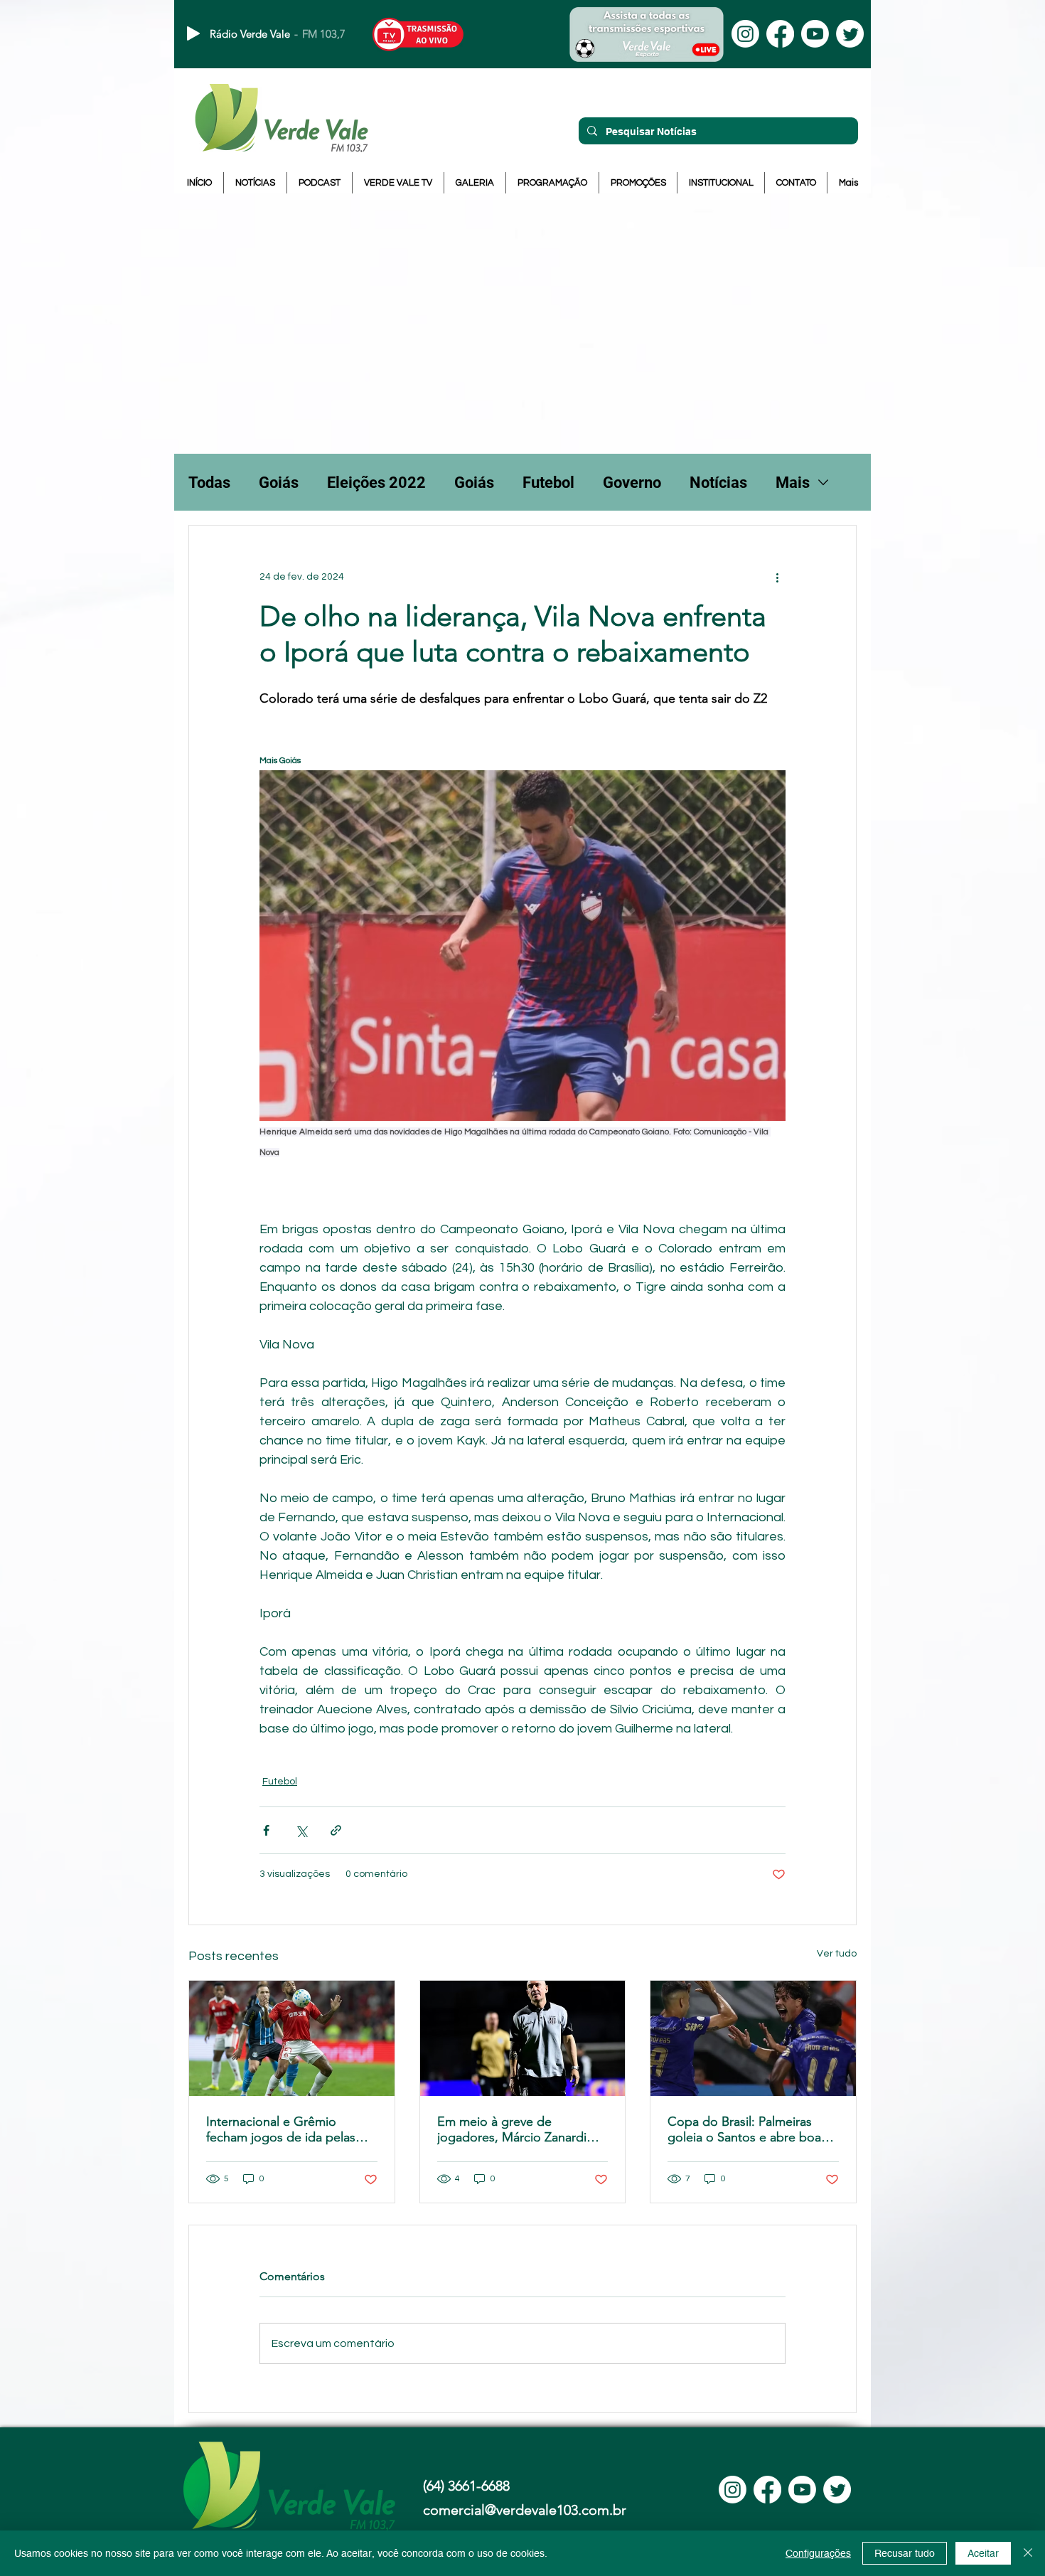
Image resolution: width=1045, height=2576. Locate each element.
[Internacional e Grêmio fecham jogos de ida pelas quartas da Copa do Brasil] (292, 2038)
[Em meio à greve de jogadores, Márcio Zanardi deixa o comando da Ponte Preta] (523, 2038)
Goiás (279, 483)
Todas (209, 483)
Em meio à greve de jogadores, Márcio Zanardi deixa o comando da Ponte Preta (514, 2129)
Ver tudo (837, 1954)
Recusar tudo (905, 2553)
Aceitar (983, 2553)
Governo (632, 483)
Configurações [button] (818, 2553)
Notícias (718, 483)
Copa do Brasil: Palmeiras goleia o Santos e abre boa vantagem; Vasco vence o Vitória (744, 2129)
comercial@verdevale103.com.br (525, 2510)
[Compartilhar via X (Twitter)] (301, 1830)
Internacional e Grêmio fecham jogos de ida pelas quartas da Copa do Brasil (281, 2129)
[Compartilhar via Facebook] (266, 1830)
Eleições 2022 (376, 483)
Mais (793, 483)
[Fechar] (1028, 2553)
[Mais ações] (777, 577)
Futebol (548, 483)
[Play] (193, 33)
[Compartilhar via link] (336, 1830)
